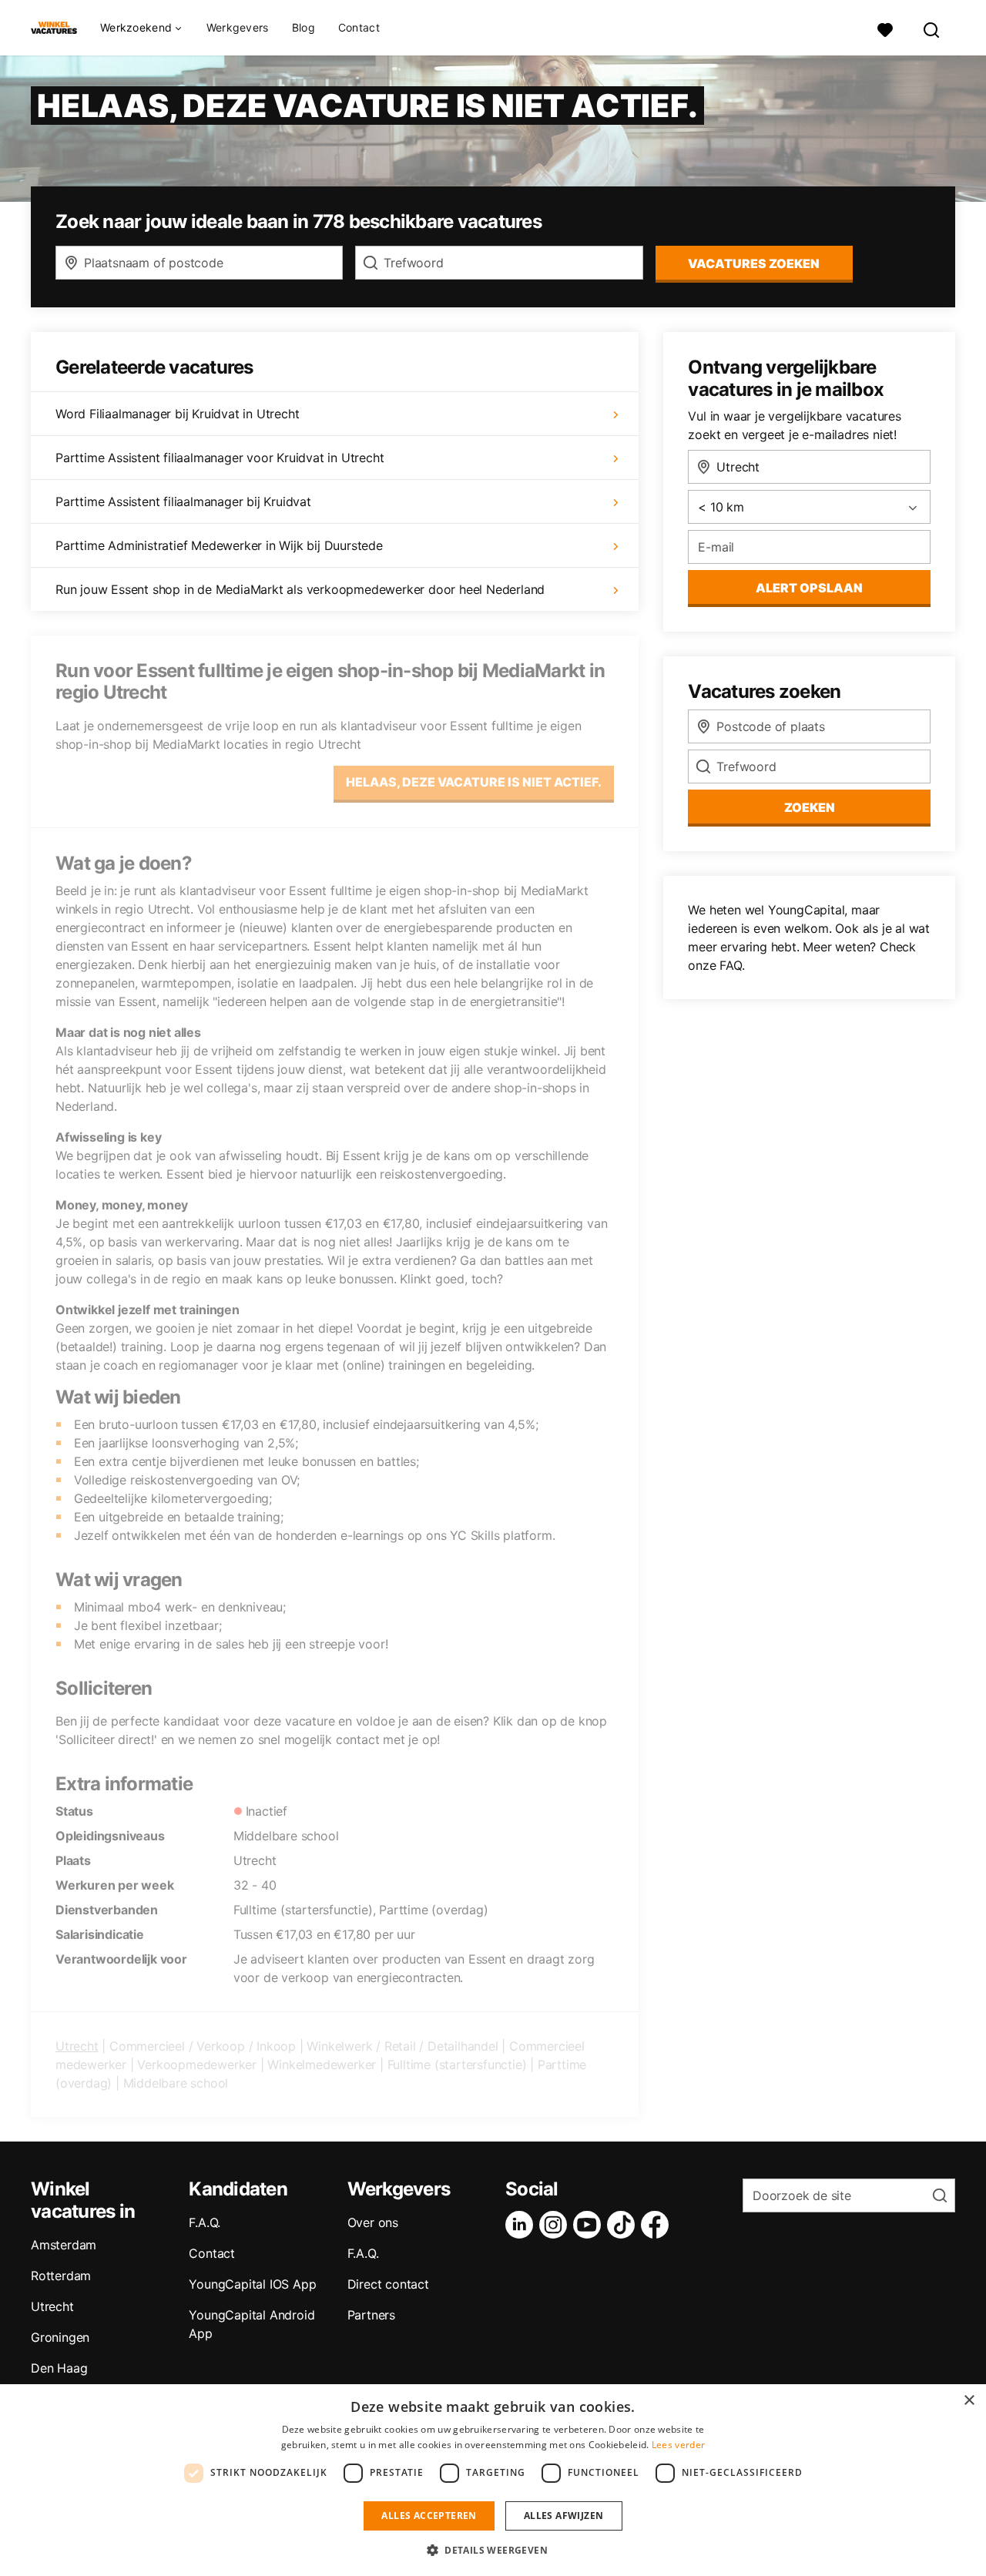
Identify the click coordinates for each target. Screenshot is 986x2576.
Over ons (373, 2222)
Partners (371, 2315)
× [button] (969, 2401)
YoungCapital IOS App (252, 2284)
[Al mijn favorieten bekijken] (885, 28)
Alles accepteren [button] (429, 2516)
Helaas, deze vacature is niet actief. (474, 782)
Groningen (60, 2337)
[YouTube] (590, 2225)
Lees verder (678, 2445)
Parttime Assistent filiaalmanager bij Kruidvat (183, 501)
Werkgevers (238, 27)
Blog (304, 27)
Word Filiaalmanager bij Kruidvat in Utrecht (177, 414)
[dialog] (493, 2480)
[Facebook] (658, 2225)
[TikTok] (624, 2225)
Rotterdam (61, 2276)
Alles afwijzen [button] (564, 2516)
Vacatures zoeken (754, 263)
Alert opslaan (809, 588)
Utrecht (77, 2046)
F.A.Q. (205, 2222)
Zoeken (810, 807)
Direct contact (388, 2284)
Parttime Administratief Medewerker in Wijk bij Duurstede (219, 545)
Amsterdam (64, 2245)
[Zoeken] (932, 28)
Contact (359, 27)
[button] (493, 2550)
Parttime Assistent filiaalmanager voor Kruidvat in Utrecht (220, 458)
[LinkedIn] (522, 2225)
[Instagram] (556, 2225)
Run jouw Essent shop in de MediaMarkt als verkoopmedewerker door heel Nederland (300, 589)
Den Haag (59, 2368)
